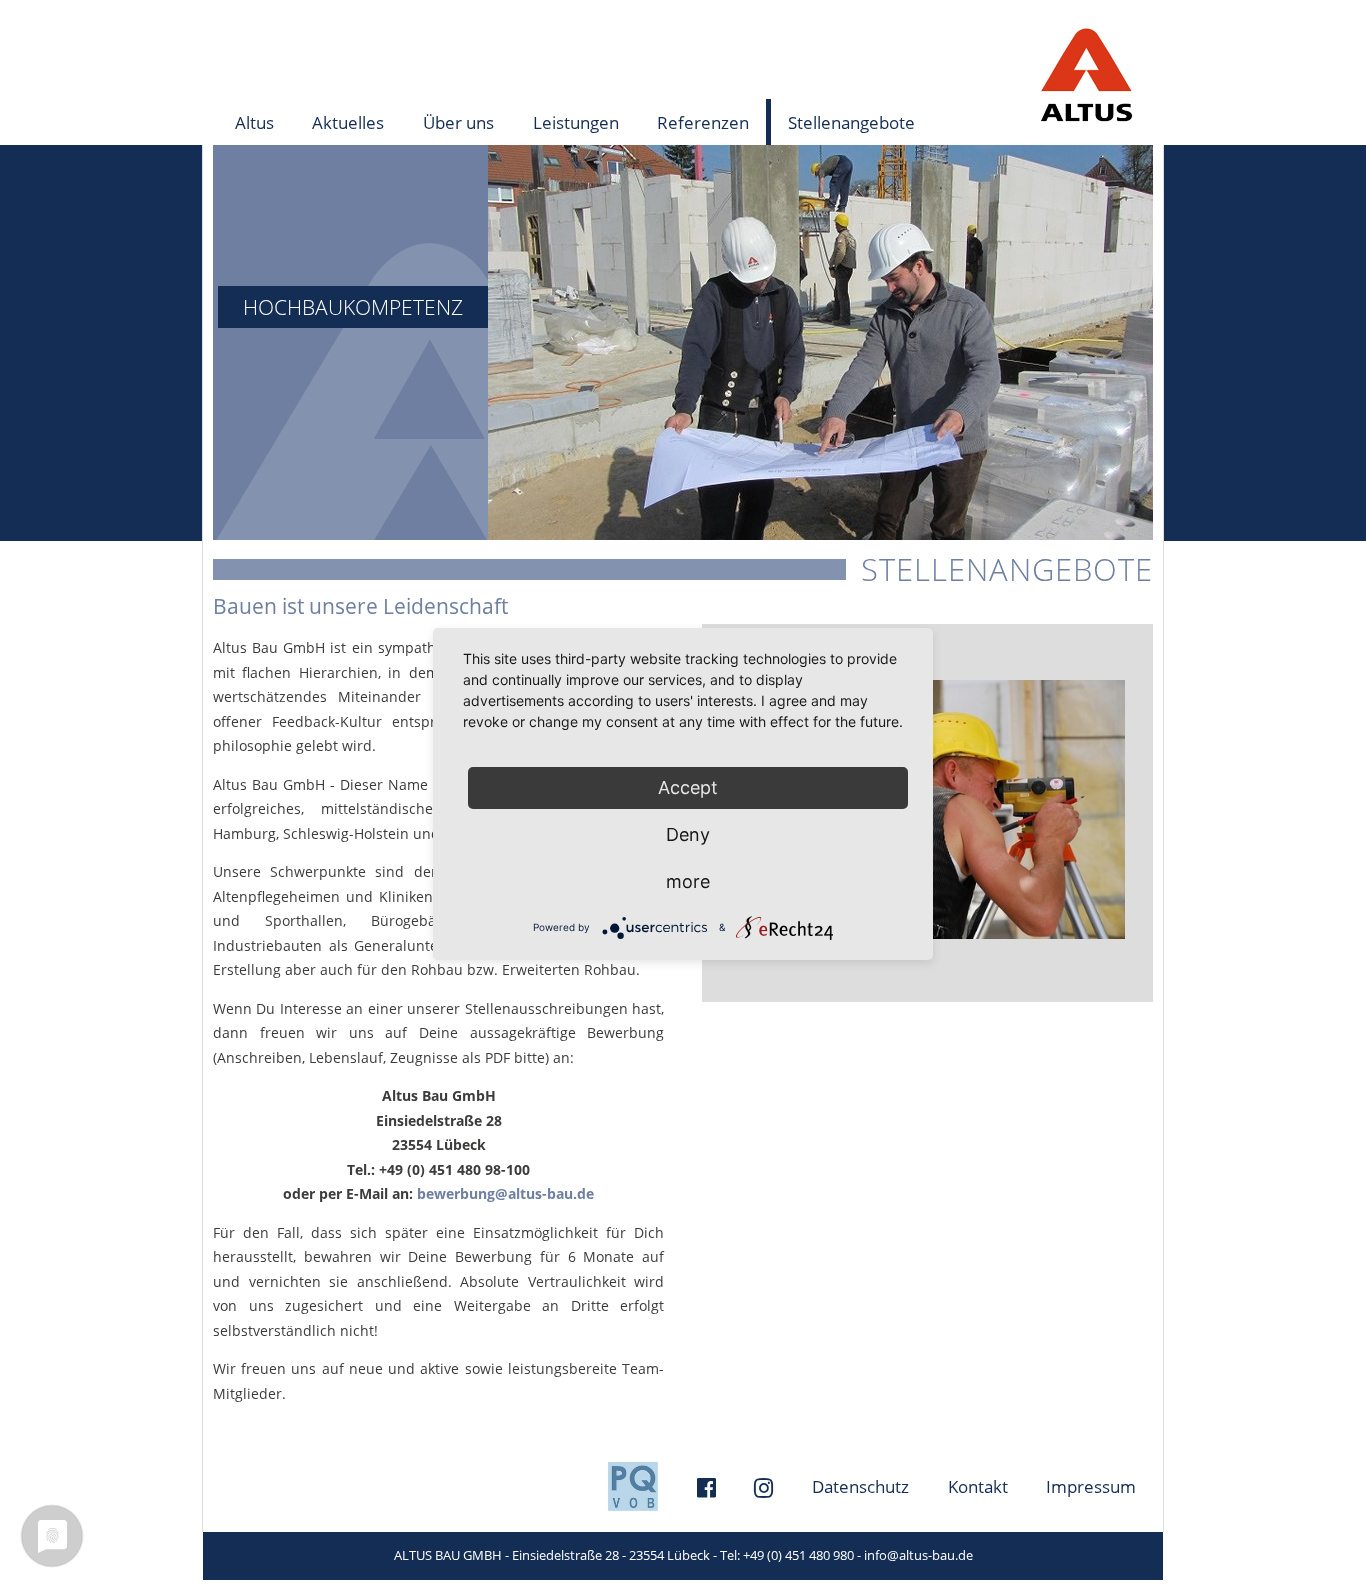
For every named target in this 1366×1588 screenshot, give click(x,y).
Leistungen (567, 123)
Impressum (1091, 1486)
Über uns (450, 123)
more (688, 881)
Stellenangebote (851, 122)
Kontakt (978, 1486)
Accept (688, 787)
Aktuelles (348, 122)
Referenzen (694, 123)
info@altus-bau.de (918, 1555)
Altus (254, 122)
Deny (688, 834)
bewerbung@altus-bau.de (505, 1193)
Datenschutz (860, 1486)
